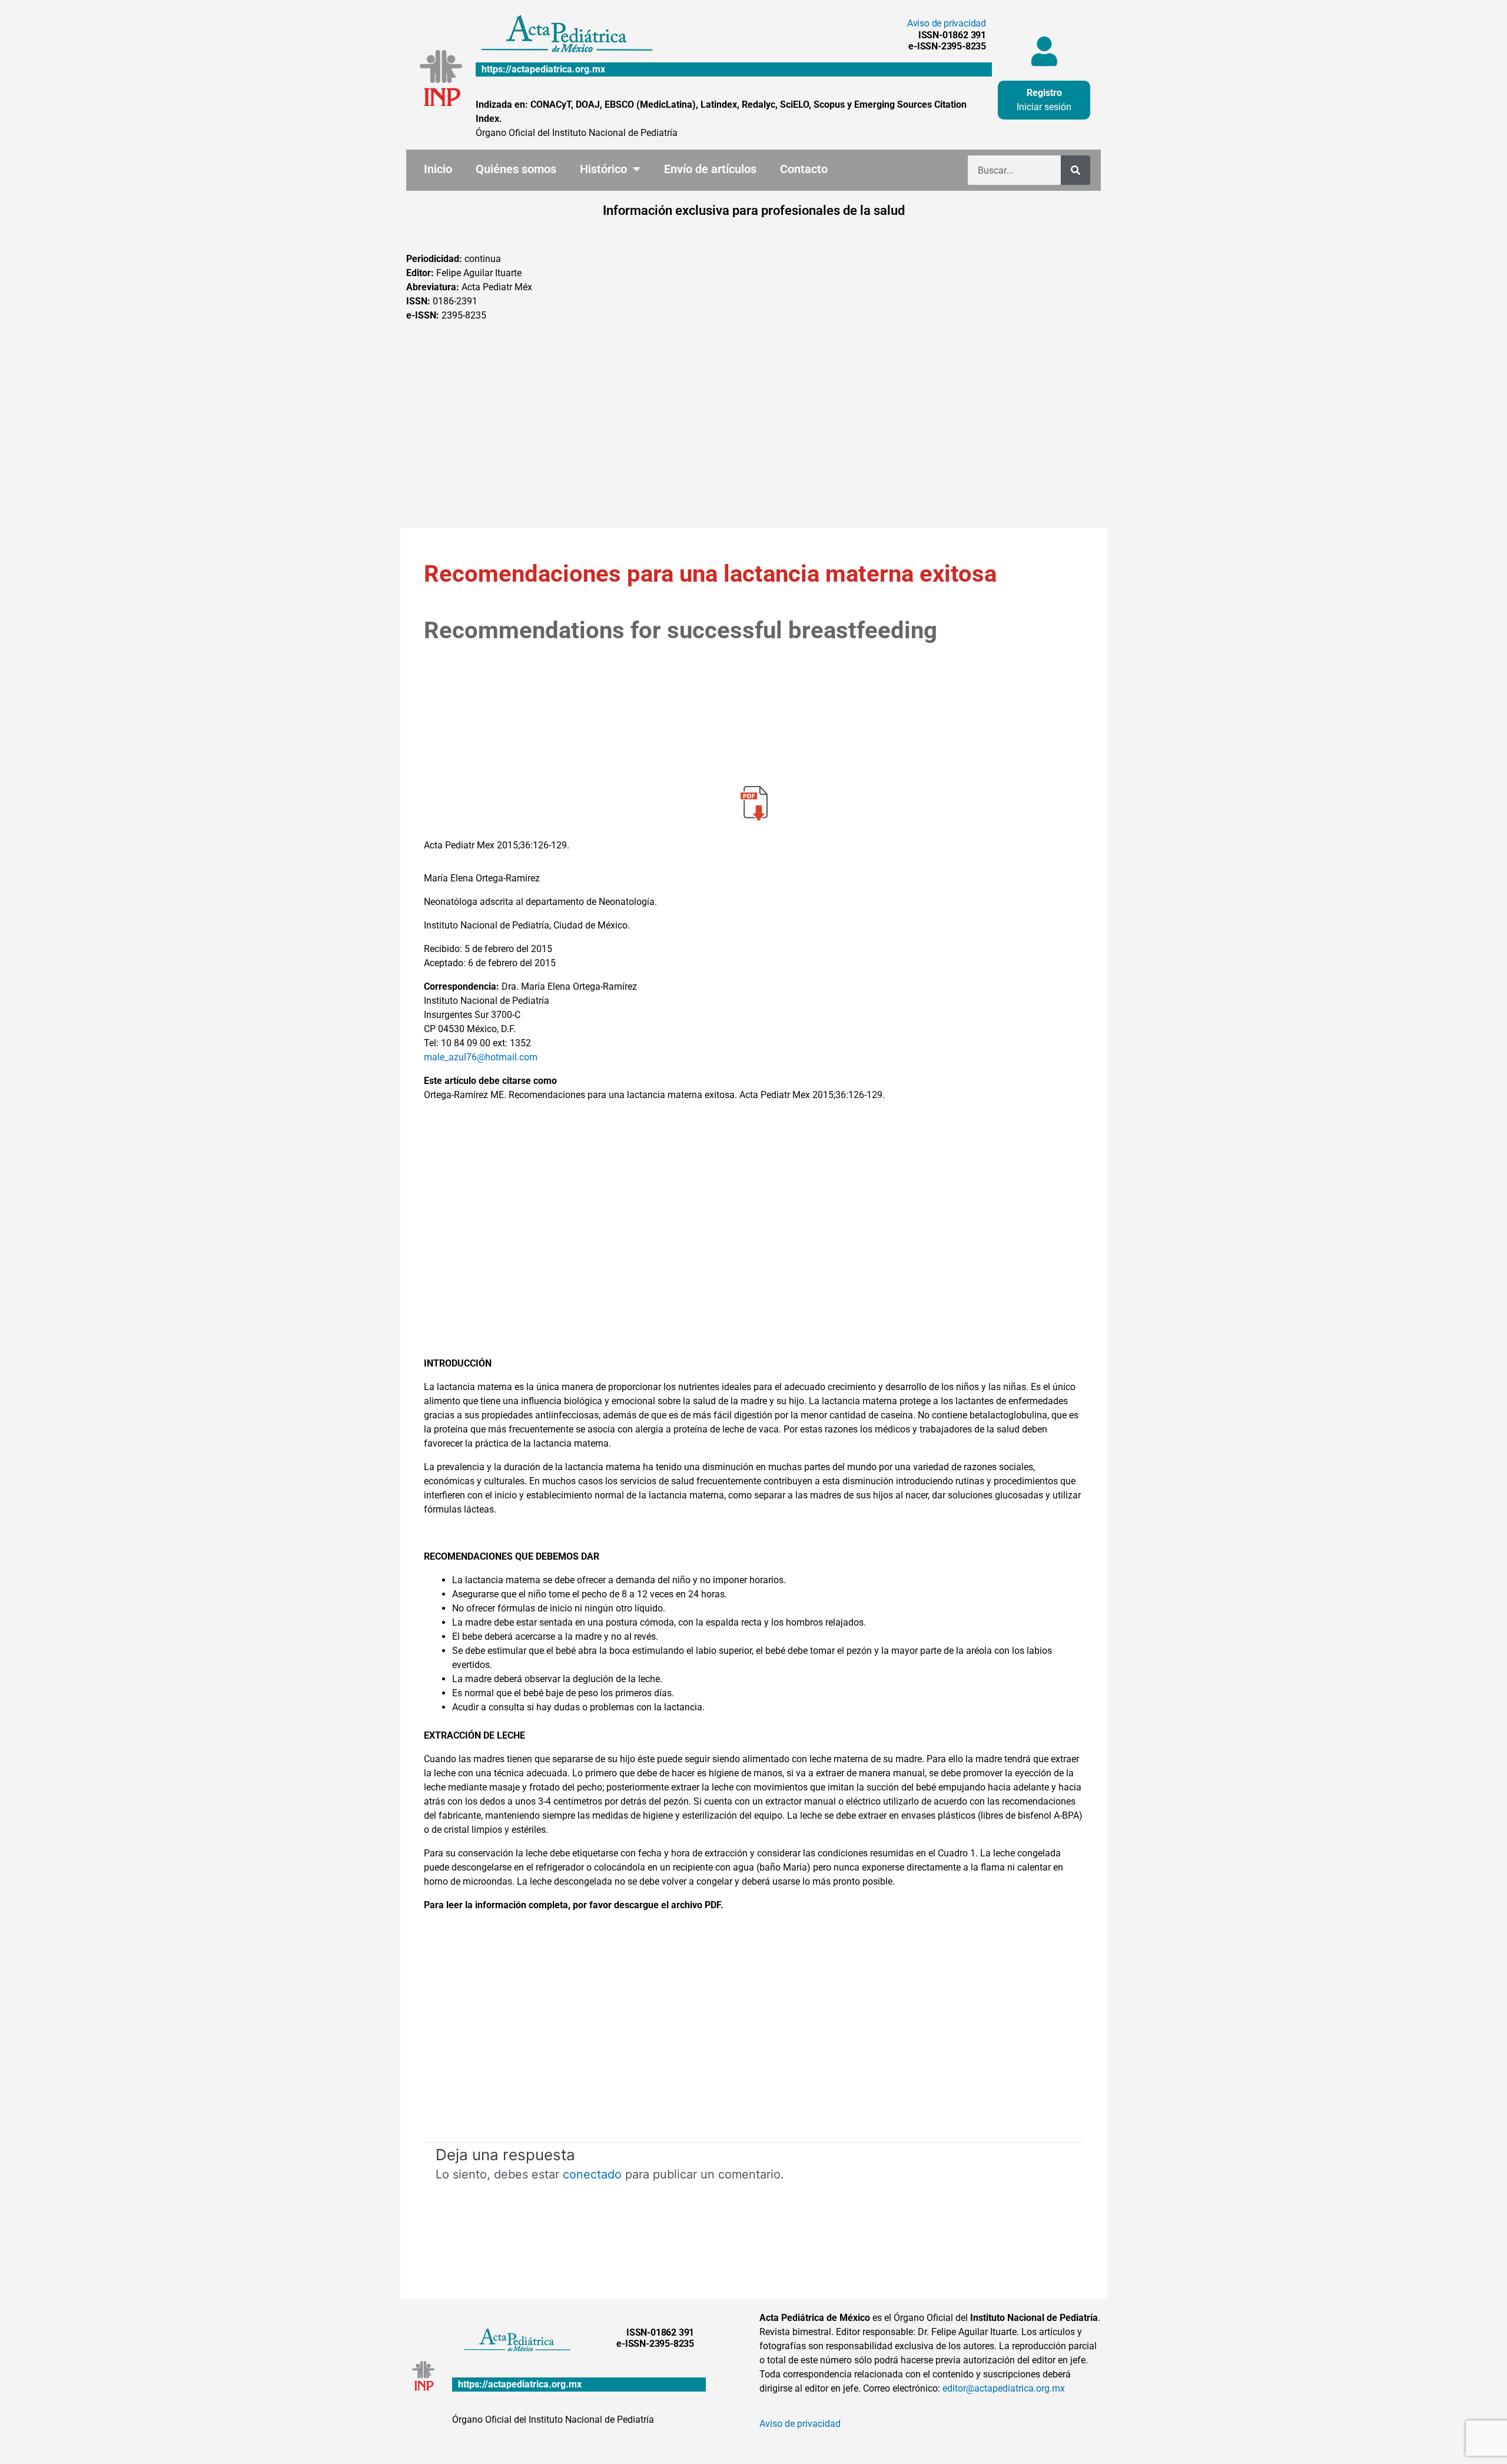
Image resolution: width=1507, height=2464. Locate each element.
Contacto (804, 169)
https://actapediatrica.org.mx (543, 69)
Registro (1044, 93)
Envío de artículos (710, 169)
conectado (592, 2174)
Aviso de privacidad (947, 23)
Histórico (603, 169)
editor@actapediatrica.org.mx (1004, 2388)
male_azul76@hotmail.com (481, 1057)
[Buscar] (1076, 170)
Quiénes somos (516, 169)
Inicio (438, 169)
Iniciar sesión (1044, 107)
